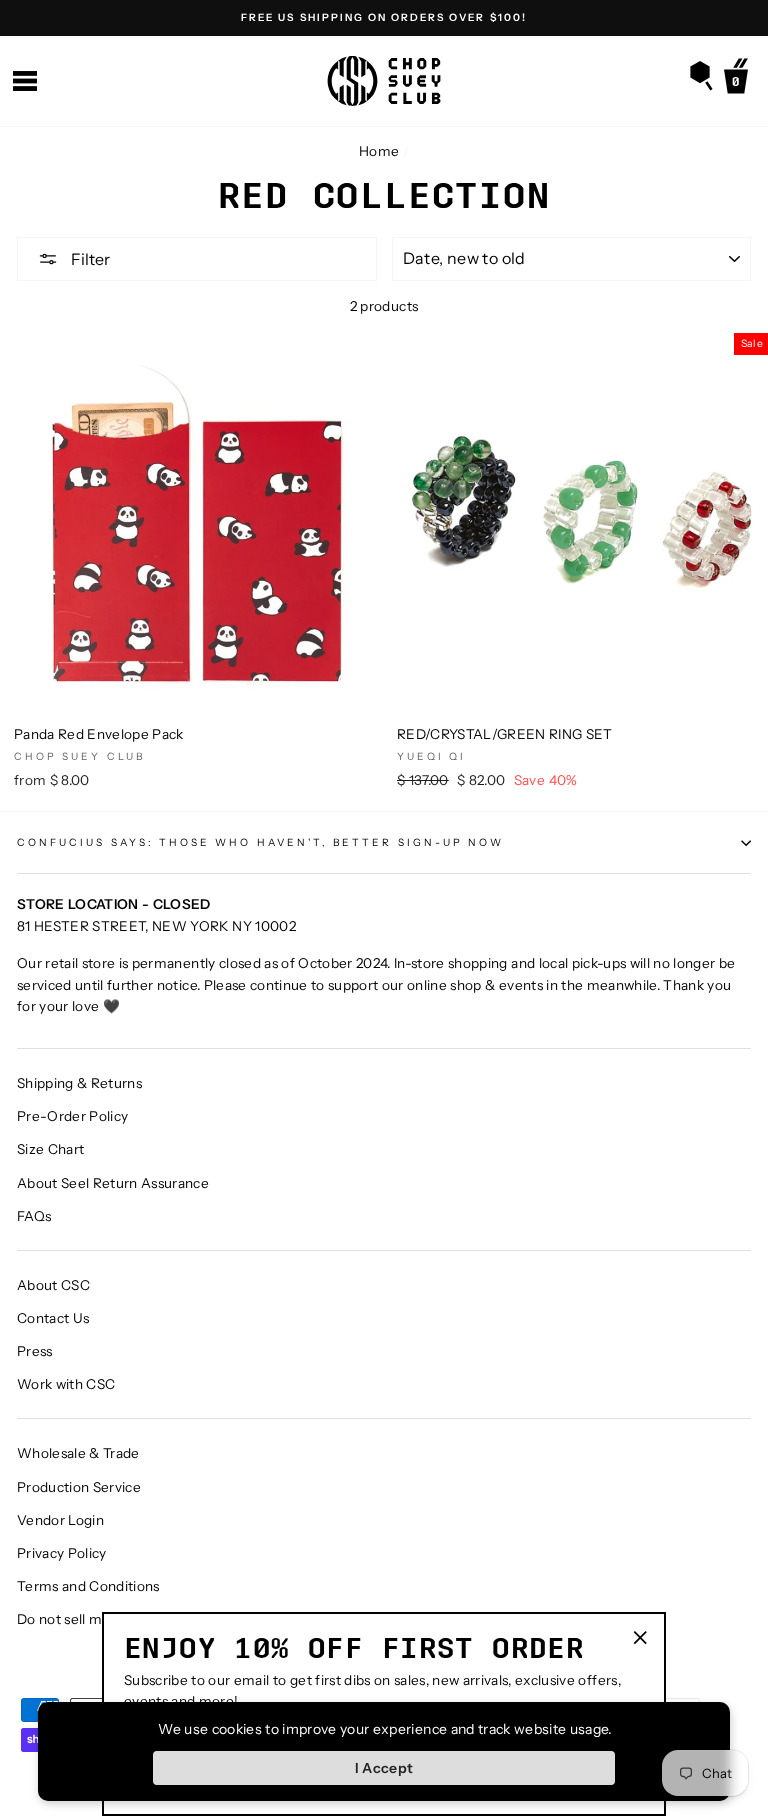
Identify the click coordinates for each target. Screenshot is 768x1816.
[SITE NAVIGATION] (25, 81)
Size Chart (50, 1149)
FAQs (34, 1216)
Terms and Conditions (88, 1586)
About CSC (53, 1285)
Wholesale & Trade (78, 1453)
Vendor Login (60, 1520)
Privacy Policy (62, 1553)
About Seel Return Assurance (113, 1183)
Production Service (79, 1487)
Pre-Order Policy (72, 1116)
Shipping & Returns (79, 1083)
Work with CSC (66, 1384)
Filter (89, 259)
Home (379, 151)
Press (35, 1351)
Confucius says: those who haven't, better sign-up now (260, 842)
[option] (384, 18)
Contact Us (53, 1318)
